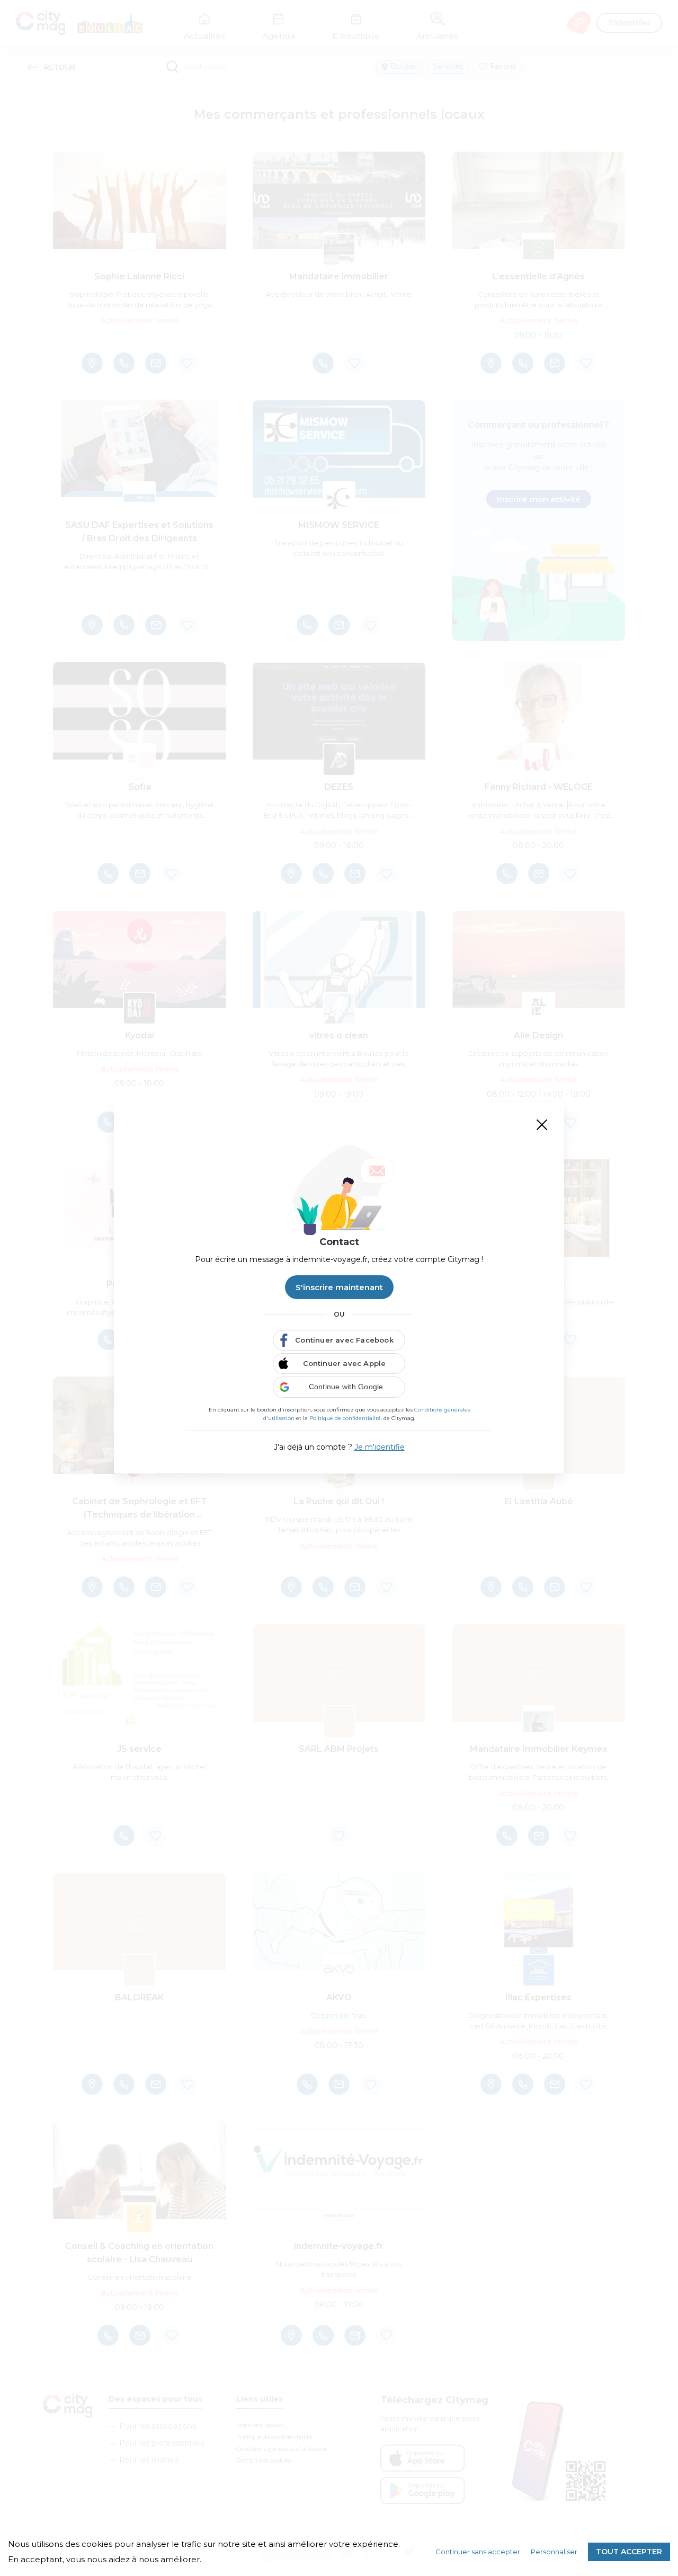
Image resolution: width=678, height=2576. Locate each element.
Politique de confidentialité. (346, 1418)
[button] (339, 1387)
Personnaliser (554, 2552)
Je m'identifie (380, 1447)
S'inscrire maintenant (339, 1287)
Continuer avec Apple (345, 1363)
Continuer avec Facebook (344, 1340)
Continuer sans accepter (478, 2552)
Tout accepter (629, 2552)
